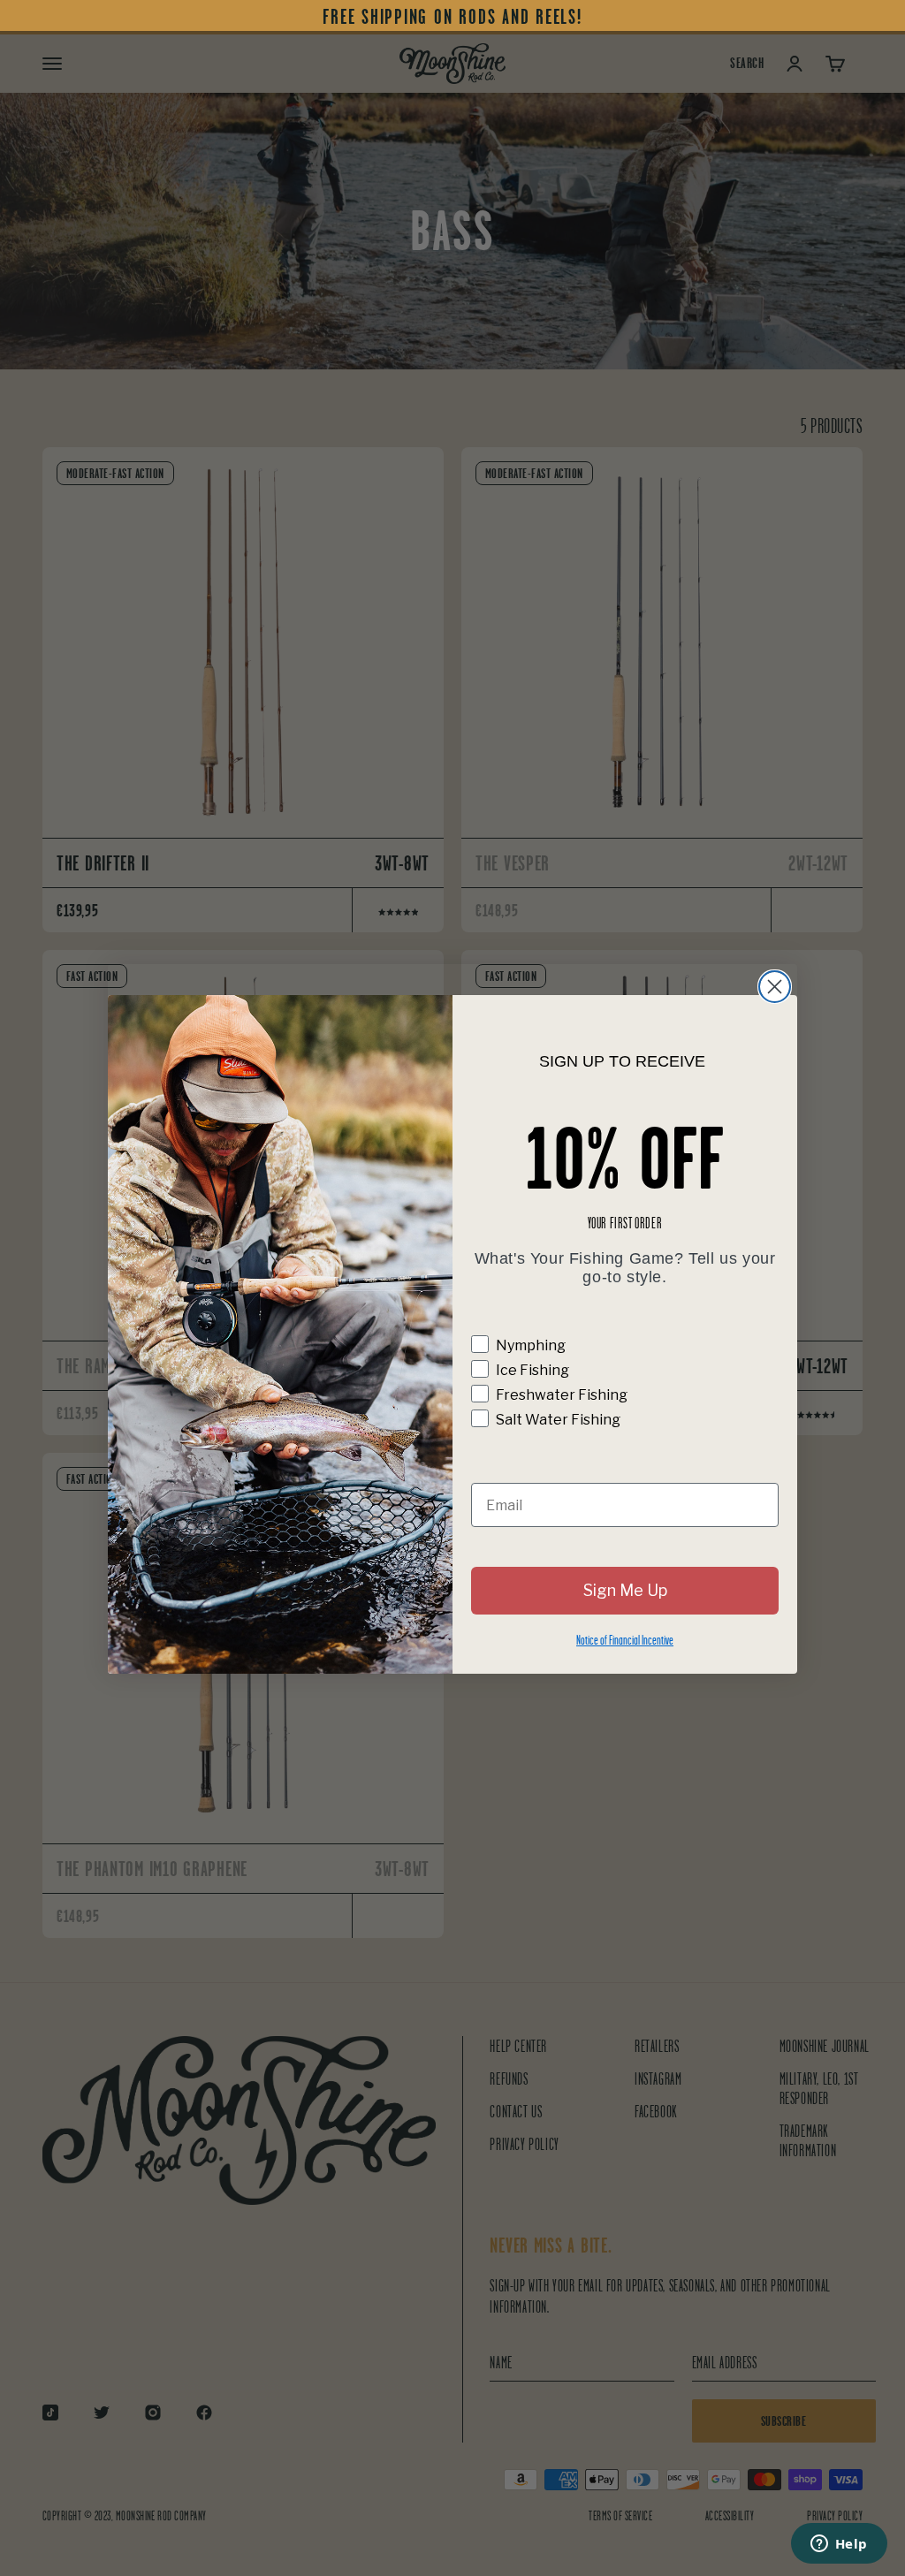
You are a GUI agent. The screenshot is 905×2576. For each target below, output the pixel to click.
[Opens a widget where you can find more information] (839, 2545)
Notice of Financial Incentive (625, 1640)
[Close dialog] (775, 987)
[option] (452, 17)
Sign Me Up (625, 1590)
